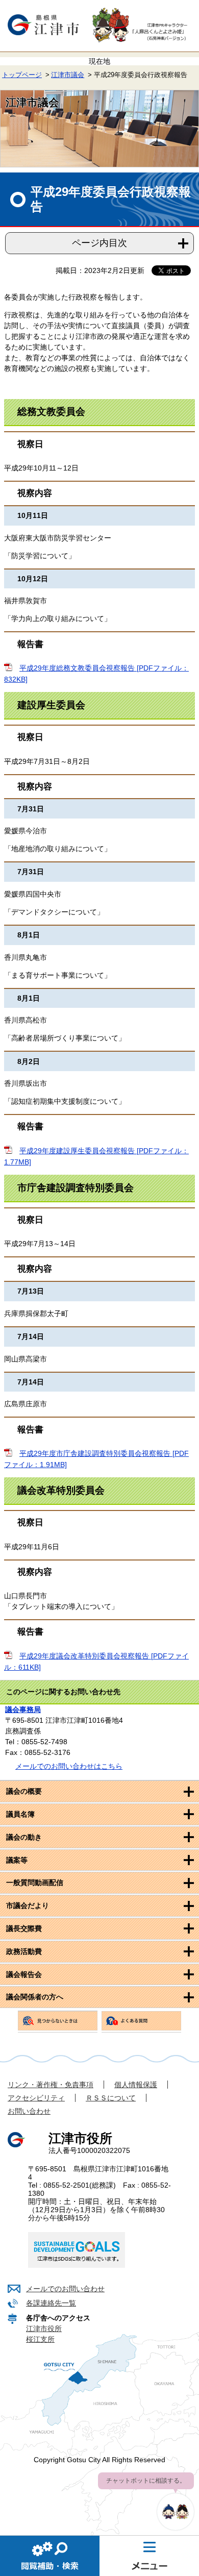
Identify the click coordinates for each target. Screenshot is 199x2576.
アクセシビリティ (36, 2098)
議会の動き (24, 1837)
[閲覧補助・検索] (50, 2556)
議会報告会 (24, 1974)
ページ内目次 (99, 243)
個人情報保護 (136, 2085)
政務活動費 (24, 1951)
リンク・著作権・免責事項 (51, 2085)
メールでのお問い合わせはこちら (69, 1766)
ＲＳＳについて (111, 2098)
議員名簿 (20, 1814)
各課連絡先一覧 (51, 2303)
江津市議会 (68, 75)
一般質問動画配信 (35, 1883)
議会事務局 (23, 1710)
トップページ (22, 75)
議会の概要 (24, 1791)
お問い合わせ (29, 2111)
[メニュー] (149, 2556)
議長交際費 (24, 1928)
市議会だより (28, 1905)
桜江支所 (40, 2339)
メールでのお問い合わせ (65, 2289)
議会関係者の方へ (35, 1997)
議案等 (17, 1860)
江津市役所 (44, 2329)
